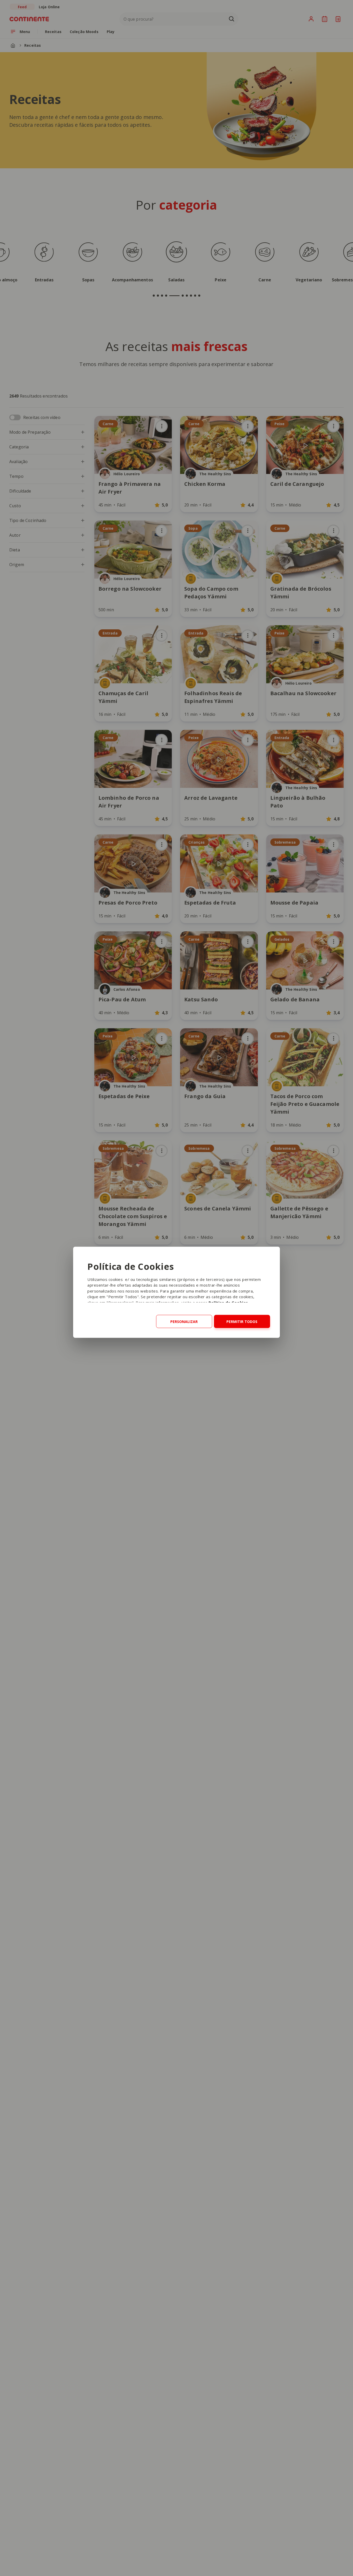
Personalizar (184, 1321)
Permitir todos (242, 1321)
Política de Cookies (228, 1302)
